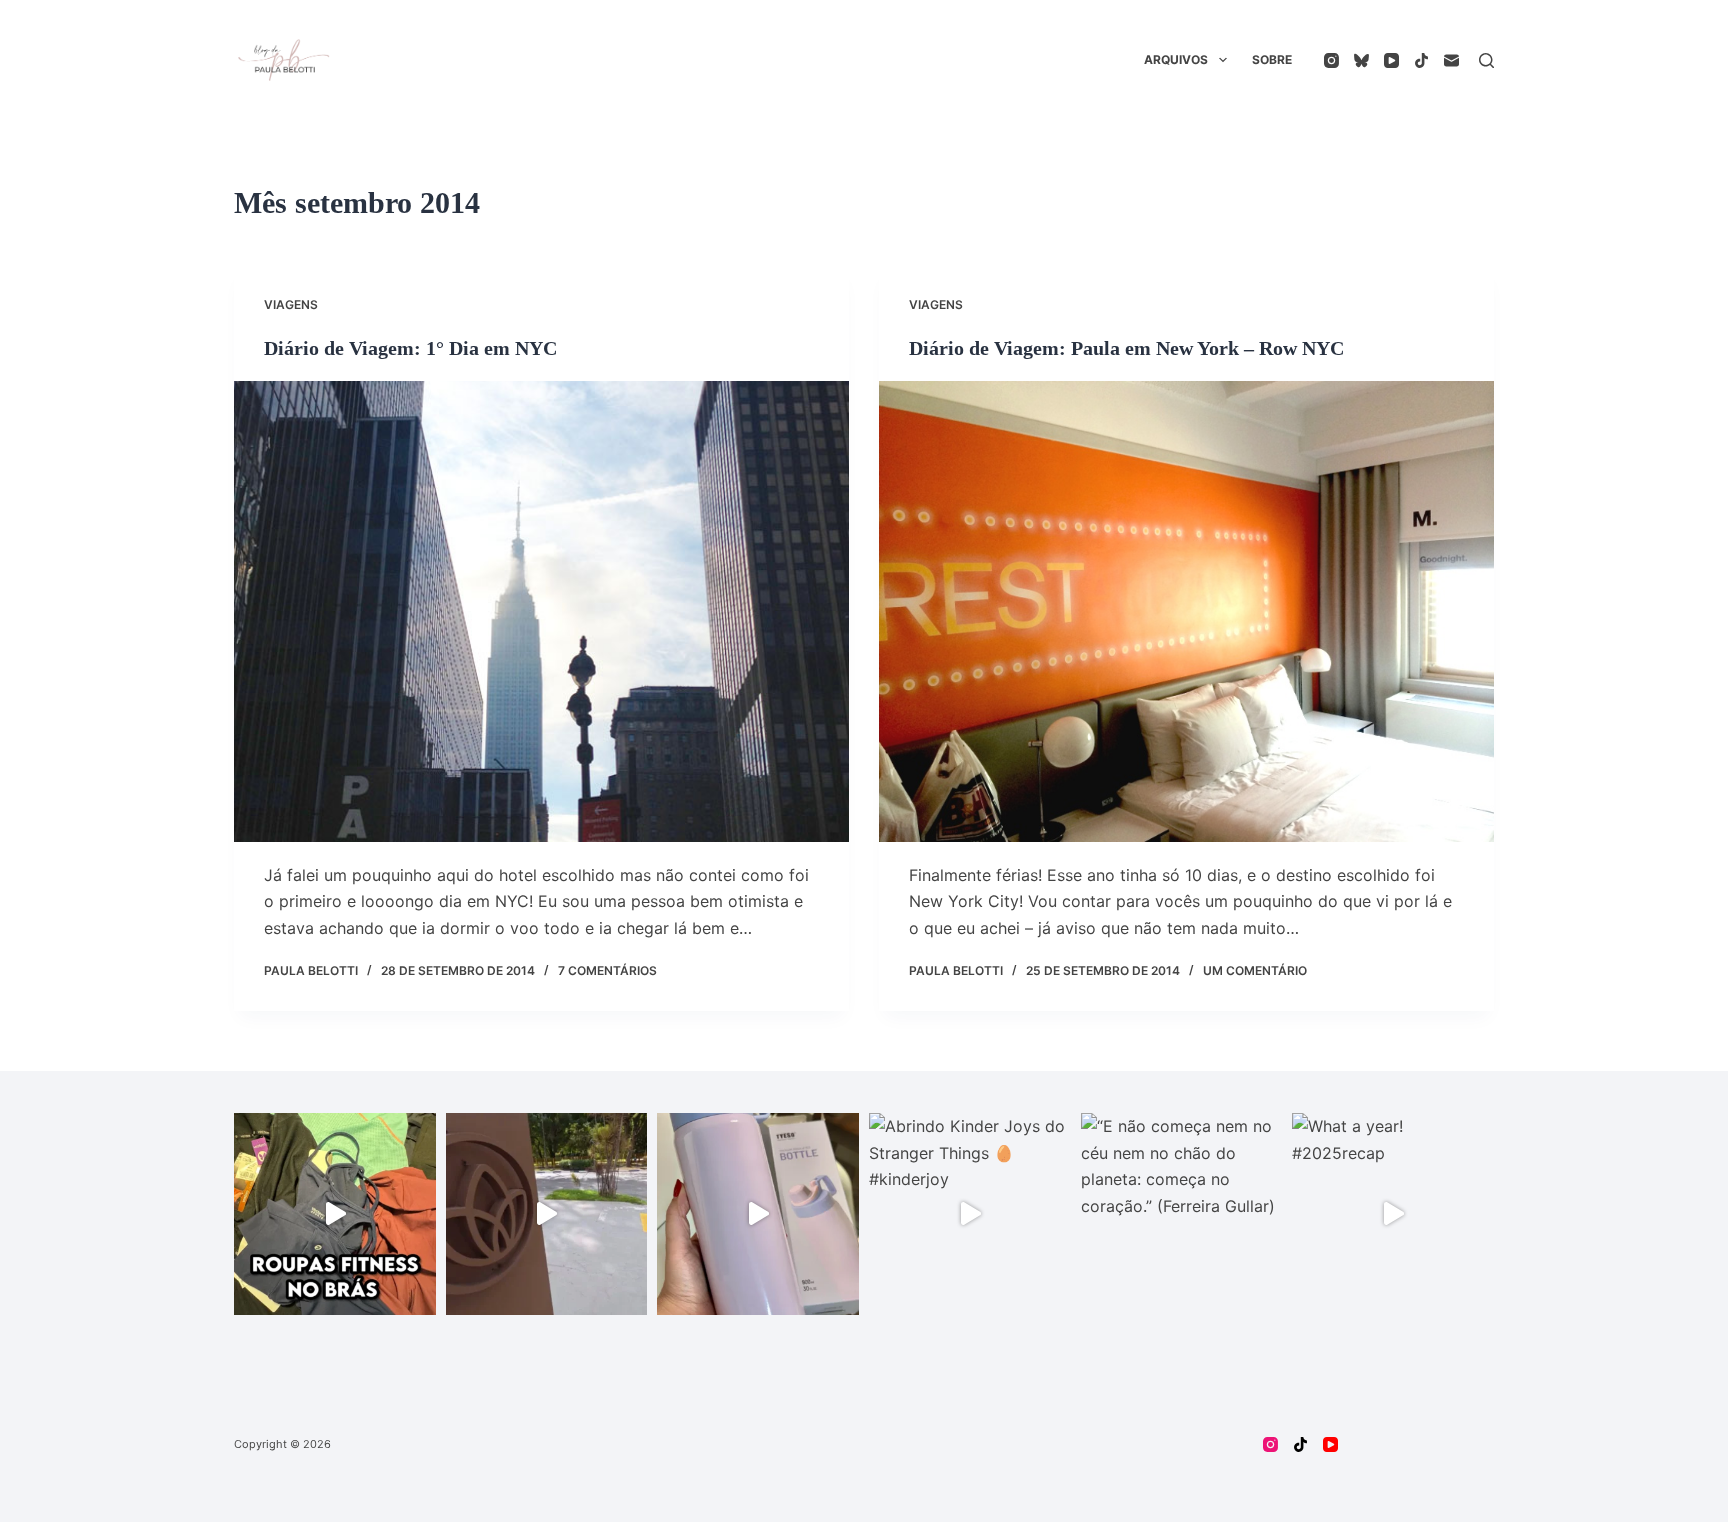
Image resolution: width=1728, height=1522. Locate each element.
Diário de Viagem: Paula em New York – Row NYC (1126, 348)
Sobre (1272, 59)
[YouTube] (1391, 60)
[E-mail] (1451, 60)
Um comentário (1255, 970)
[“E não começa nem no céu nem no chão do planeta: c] (1182, 1214)
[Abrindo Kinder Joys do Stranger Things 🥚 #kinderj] (970, 1214)
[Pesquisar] (1486, 60)
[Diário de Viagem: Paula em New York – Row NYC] (1186, 611)
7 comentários (607, 970)
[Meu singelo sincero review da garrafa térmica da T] (758, 1214)
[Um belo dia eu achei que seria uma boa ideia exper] (547, 1214)
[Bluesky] (1361, 60)
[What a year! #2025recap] (1393, 1214)
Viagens (291, 304)
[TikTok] (1421, 60)
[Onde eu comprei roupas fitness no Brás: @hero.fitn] (335, 1214)
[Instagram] (1331, 60)
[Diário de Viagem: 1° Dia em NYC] (541, 611)
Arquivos (1176, 59)
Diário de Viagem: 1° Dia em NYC (410, 348)
